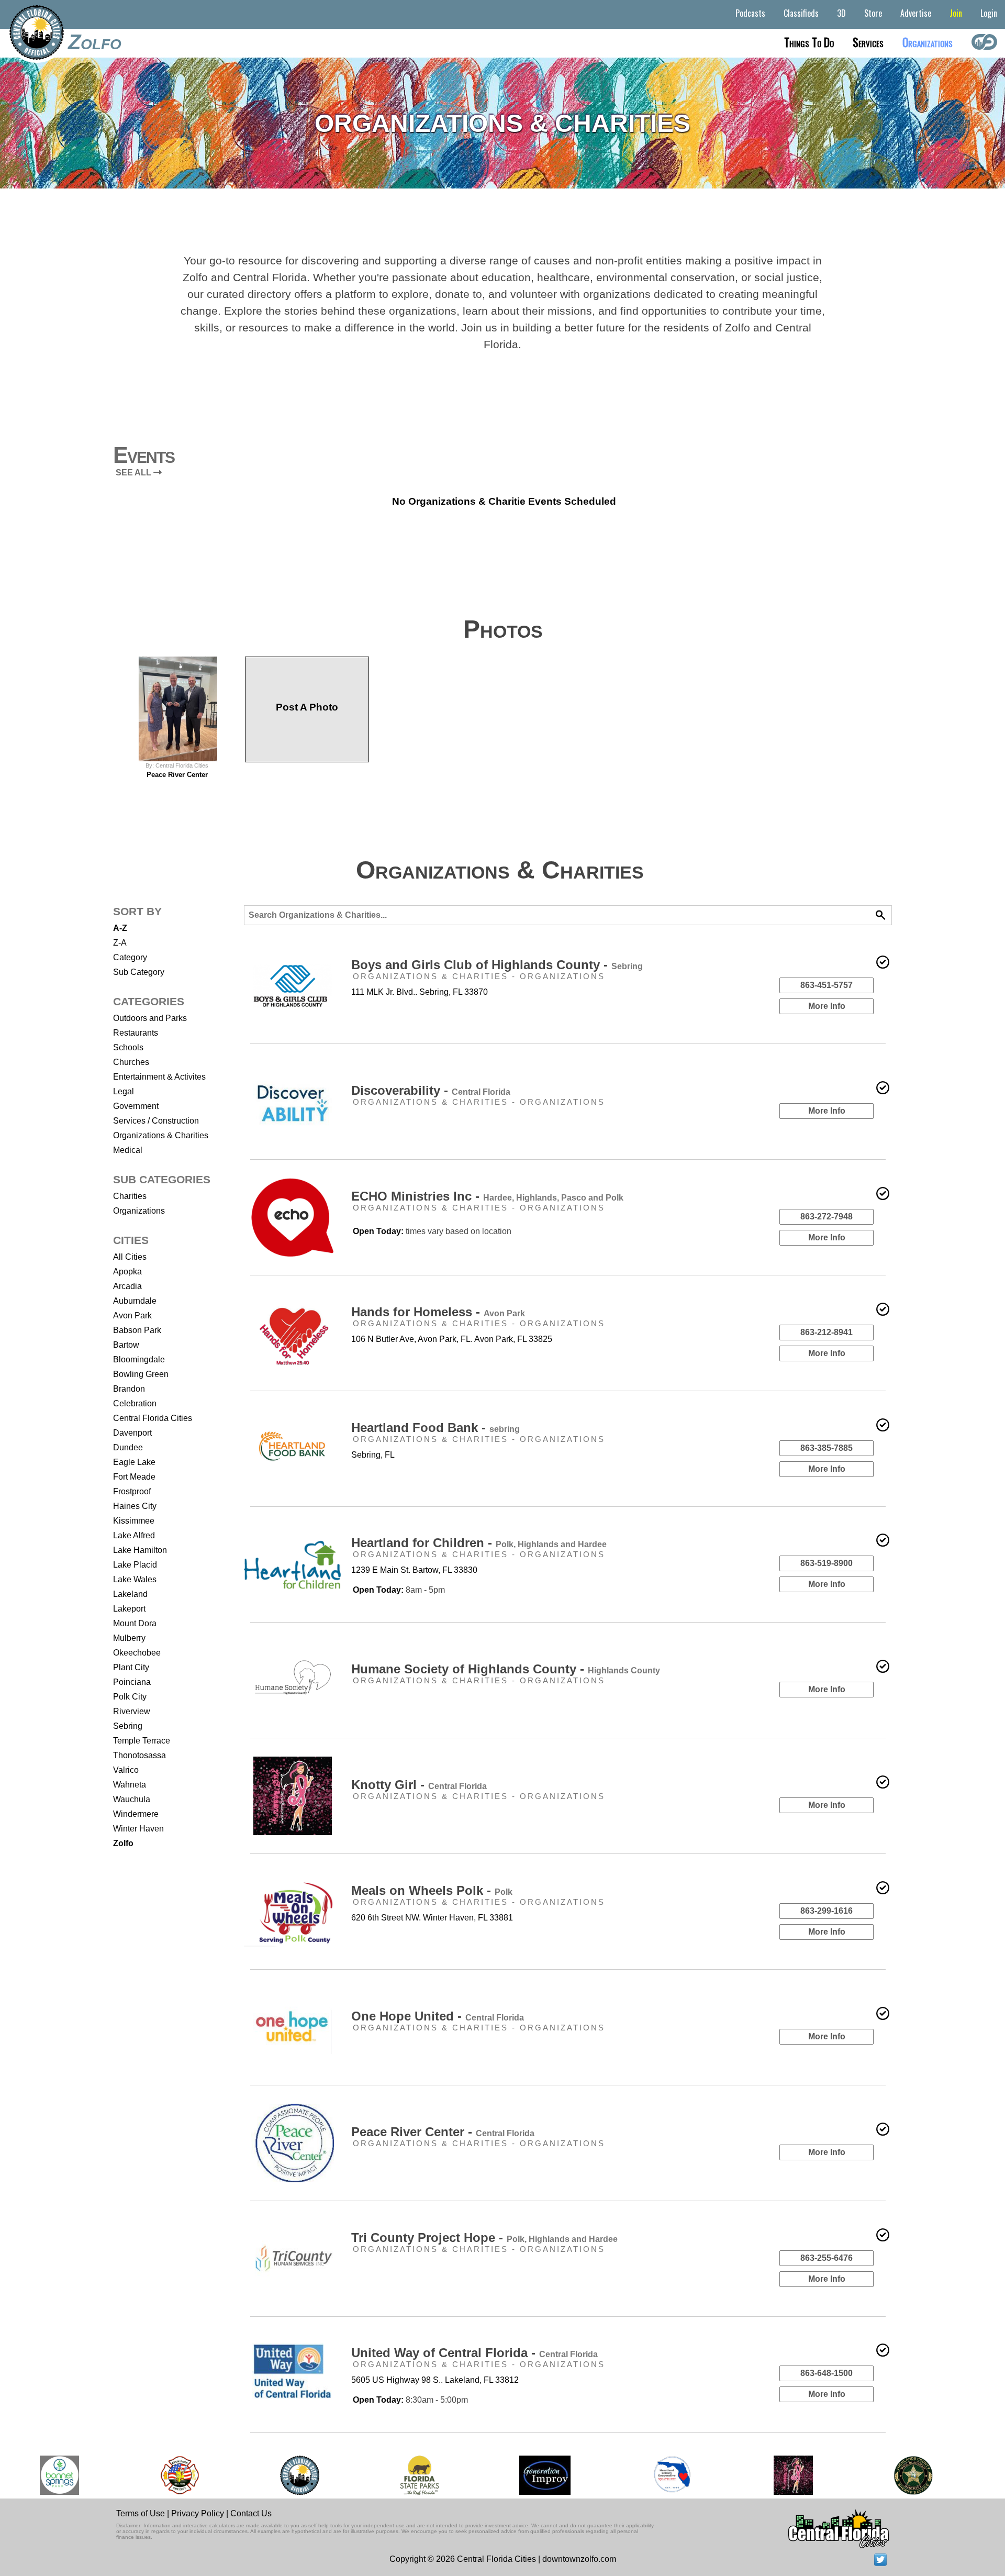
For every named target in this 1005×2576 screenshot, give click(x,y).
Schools (128, 1047)
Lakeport (129, 1609)
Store (873, 13)
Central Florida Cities (153, 1418)
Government (136, 1106)
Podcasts (750, 13)
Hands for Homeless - (438, 1312)
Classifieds (801, 13)
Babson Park (137, 1330)
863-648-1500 (827, 2373)
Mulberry (129, 1638)
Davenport (132, 1433)
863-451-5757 (827, 985)
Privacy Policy (198, 2513)
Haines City (135, 1506)
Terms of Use (141, 2513)
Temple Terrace (142, 1741)
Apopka (127, 1272)
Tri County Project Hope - (484, 2238)
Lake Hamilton (140, 1550)
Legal (124, 1091)
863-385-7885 (827, 1448)
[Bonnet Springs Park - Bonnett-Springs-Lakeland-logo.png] (59, 2475)
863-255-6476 (827, 2258)
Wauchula (132, 1799)
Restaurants (136, 1033)
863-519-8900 (827, 1563)
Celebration (135, 1403)
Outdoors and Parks (150, 1018)
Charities (130, 1196)
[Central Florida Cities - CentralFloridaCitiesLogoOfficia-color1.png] (300, 2475)
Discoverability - (431, 1090)
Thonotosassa (139, 1755)
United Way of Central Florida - (474, 2353)
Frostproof (132, 1491)
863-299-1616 (827, 1911)
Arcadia (127, 1286)
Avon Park (132, 1315)
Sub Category (139, 972)
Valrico (126, 1770)
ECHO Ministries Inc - (487, 1196)
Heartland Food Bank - (435, 1428)
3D (841, 13)
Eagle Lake (134, 1462)
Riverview (132, 1711)
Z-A (120, 943)
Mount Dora (135, 1623)
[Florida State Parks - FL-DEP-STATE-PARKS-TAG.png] (419, 2475)
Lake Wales (135, 1579)
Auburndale (135, 1301)
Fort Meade (134, 1477)
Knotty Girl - (419, 1785)
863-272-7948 (827, 1217)
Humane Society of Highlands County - (506, 1669)
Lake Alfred (134, 1535)
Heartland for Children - (479, 1543)
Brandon (129, 1389)
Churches (131, 1062)
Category (130, 957)
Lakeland (130, 1594)
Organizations (139, 1211)
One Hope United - (438, 2016)
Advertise (916, 13)
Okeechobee (137, 1653)
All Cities (130, 1257)
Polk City (130, 1697)
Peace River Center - (443, 2132)
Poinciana (132, 1682)
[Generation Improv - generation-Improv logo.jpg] (545, 2475)
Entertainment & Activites (159, 1077)
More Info (827, 1006)
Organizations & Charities (161, 1135)
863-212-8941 (827, 1332)
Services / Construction (156, 1121)
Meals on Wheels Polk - (432, 1890)
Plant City (131, 1667)
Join (956, 13)
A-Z (120, 928)
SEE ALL (135, 473)
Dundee (128, 1447)
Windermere (136, 1814)
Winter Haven (138, 1829)
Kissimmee (134, 1521)
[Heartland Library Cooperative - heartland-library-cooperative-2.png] (672, 2475)
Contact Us (251, 2513)
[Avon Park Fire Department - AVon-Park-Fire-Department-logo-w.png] (180, 2475)
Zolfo (95, 42)
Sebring (128, 1726)
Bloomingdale (139, 1359)
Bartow (126, 1345)
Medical (128, 1150)
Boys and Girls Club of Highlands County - (497, 965)
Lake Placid (135, 1565)
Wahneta (130, 1785)
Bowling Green (141, 1374)
